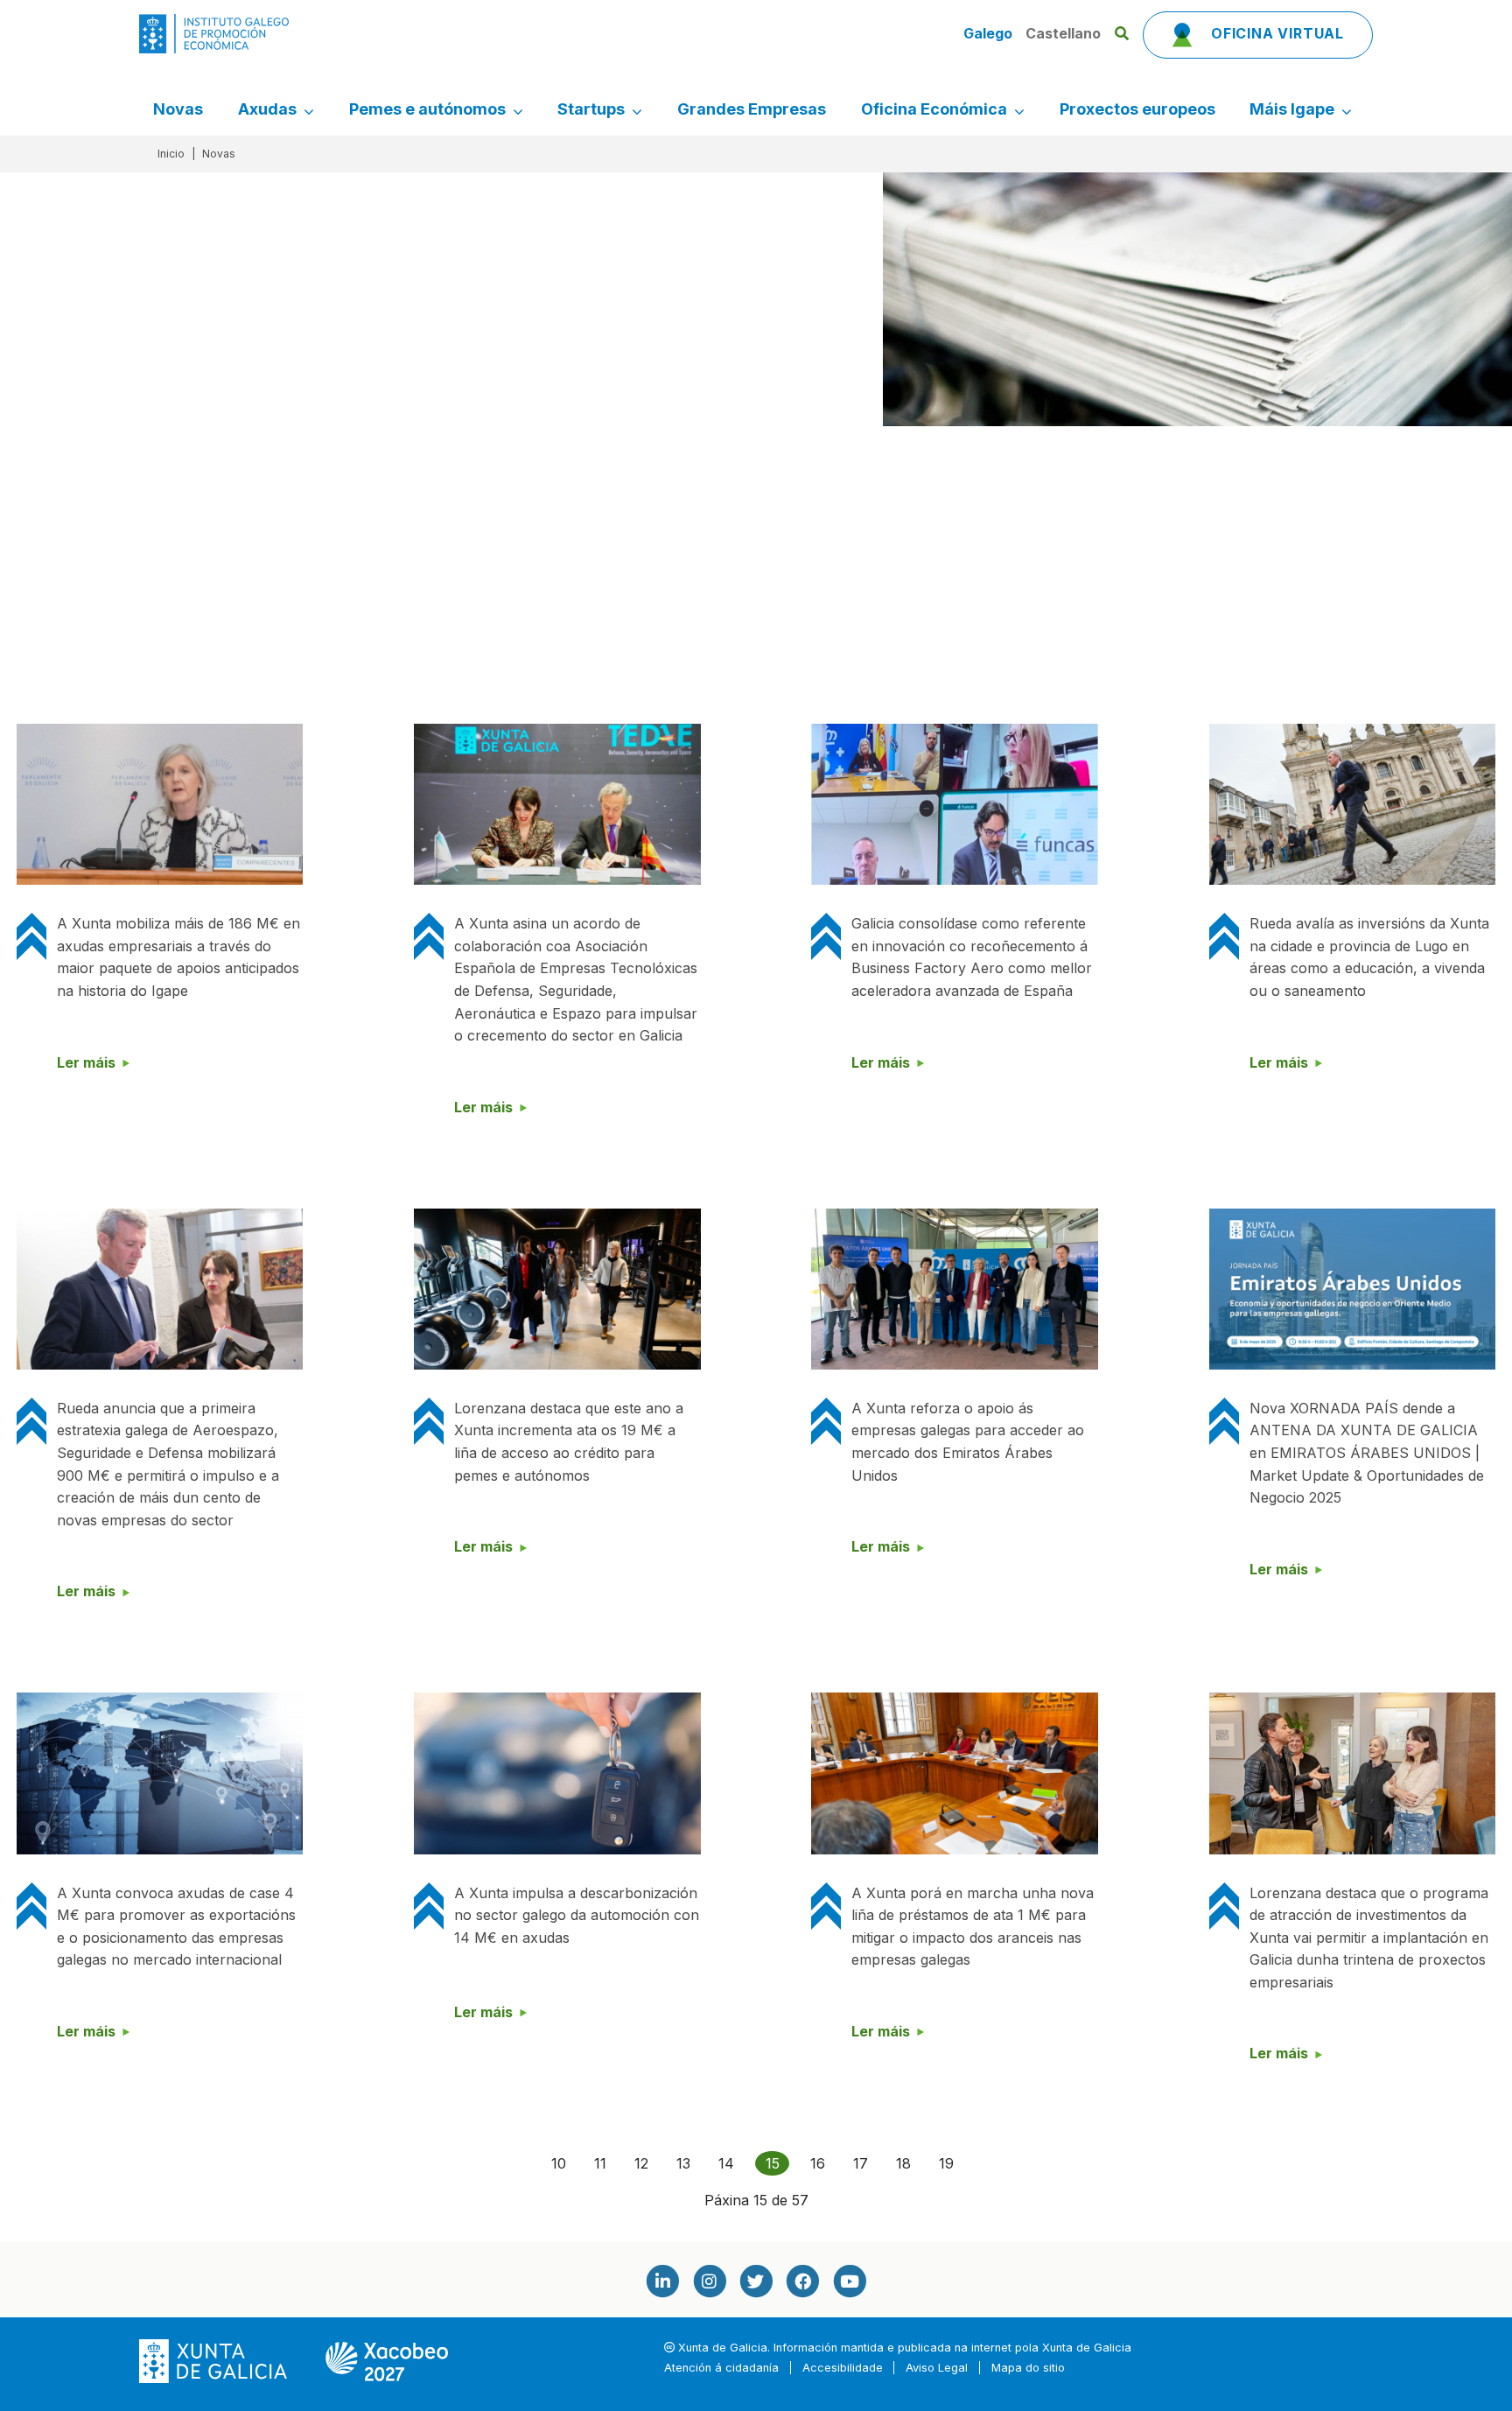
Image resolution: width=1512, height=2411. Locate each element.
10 (559, 2163)
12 (641, 2163)
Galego (990, 33)
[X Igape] (756, 2281)
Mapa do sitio (1028, 2368)
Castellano (1063, 33)
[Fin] (1010, 2163)
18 (903, 2163)
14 (726, 2163)
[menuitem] (178, 109)
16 (818, 2163)
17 (861, 2163)
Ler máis (86, 1062)
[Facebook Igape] (802, 2281)
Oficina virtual (1275, 33)
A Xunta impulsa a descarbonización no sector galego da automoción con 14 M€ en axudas (577, 1915)
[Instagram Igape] (709, 2281)
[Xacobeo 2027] (387, 2361)
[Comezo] (495, 2163)
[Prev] (523, 2163)
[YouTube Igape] (850, 2281)
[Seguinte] (982, 2163)
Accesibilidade (843, 2368)
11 (600, 2163)
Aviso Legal (937, 2368)
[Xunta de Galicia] (215, 2361)
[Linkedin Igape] (662, 2281)
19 (946, 2163)
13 (683, 2163)
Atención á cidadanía (721, 2368)
